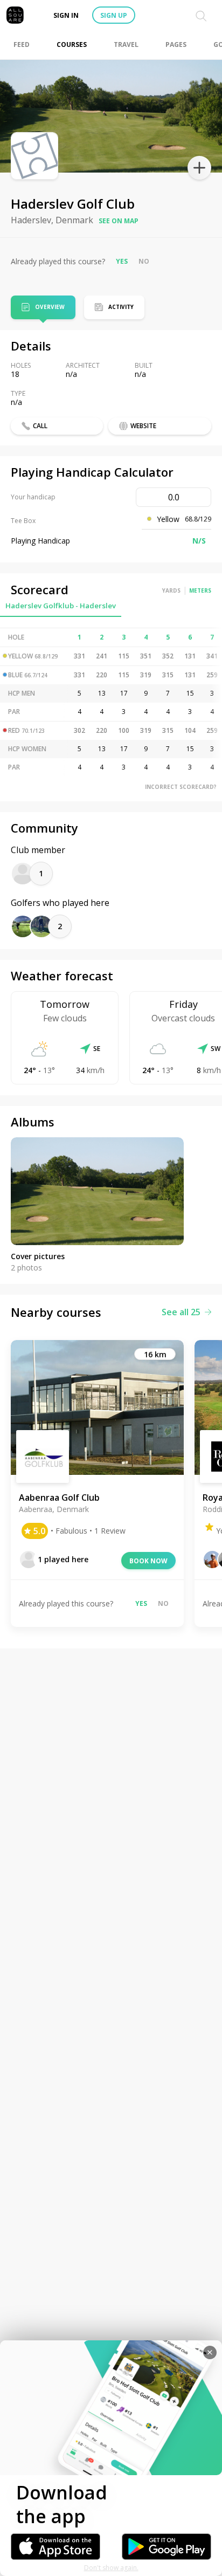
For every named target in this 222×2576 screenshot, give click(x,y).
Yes (122, 261)
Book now (148, 1561)
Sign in (66, 15)
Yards (171, 590)
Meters (200, 590)
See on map (119, 221)
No (144, 261)
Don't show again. (111, 2568)
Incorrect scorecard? (181, 787)
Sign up (114, 15)
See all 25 (181, 1312)
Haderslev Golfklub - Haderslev (61, 606)
